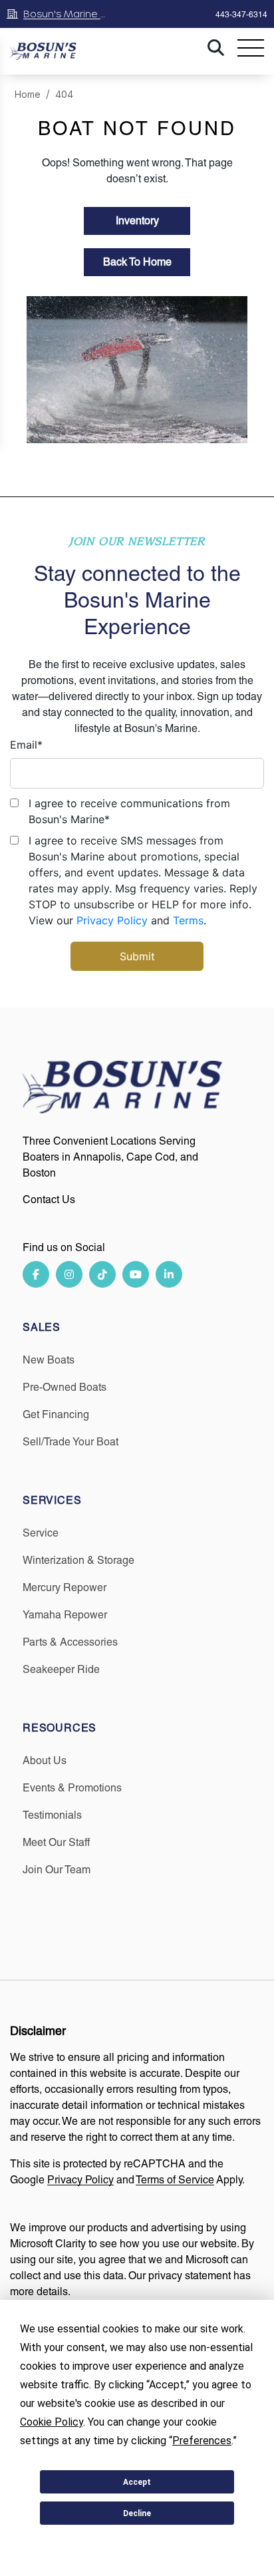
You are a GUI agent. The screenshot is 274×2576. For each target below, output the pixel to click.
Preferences (137, 2545)
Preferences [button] (202, 2441)
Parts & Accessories (70, 1642)
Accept (137, 2482)
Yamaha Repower (65, 1615)
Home (28, 94)
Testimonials (52, 1815)
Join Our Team (57, 1870)
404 (64, 94)
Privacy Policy (112, 920)
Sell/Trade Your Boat (70, 1442)
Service (41, 1533)
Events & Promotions (72, 1788)
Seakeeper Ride (61, 1669)
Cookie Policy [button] (52, 2422)
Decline (137, 2513)
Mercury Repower (65, 1587)
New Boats (49, 1360)
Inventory (137, 221)
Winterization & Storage (78, 1560)
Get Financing (56, 1414)
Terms (188, 920)
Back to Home (137, 262)
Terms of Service (175, 2180)
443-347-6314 (241, 15)
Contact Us (49, 1199)
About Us (45, 1760)
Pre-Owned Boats (65, 1387)
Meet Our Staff (56, 1842)
